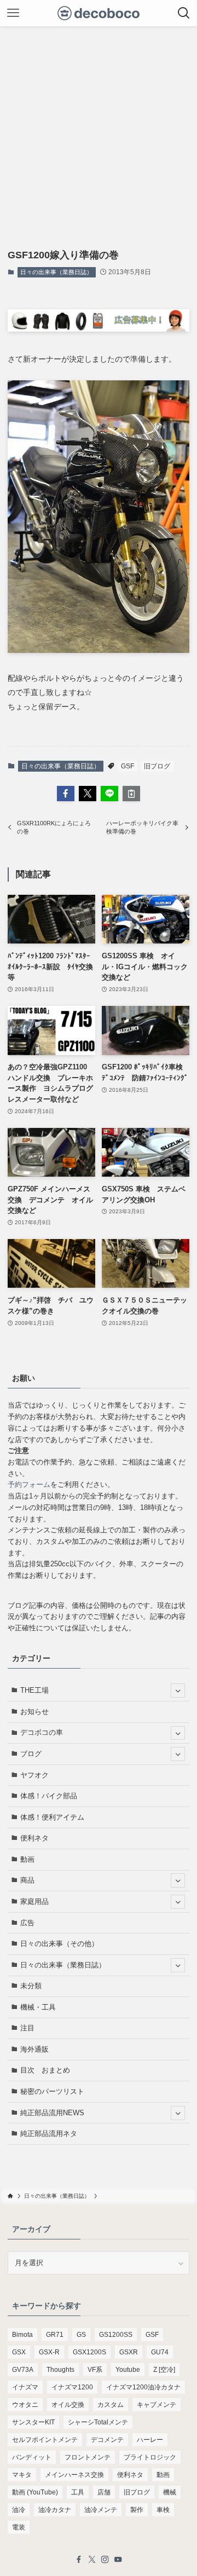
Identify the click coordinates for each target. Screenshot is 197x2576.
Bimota (22, 2335)
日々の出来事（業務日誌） (56, 272)
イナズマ (25, 2387)
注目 (27, 2028)
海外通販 (34, 2049)
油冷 (19, 2510)
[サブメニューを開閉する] (178, 1691)
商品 (27, 1880)
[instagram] (105, 2560)
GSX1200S (89, 2352)
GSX (19, 2352)
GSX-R (49, 2352)
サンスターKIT (33, 2422)
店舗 (104, 2492)
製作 (137, 2510)
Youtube (128, 2370)
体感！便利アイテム (52, 1817)
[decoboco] (99, 13)
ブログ (31, 1754)
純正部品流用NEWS (52, 2113)
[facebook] (79, 2560)
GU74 (160, 2352)
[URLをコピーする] (131, 794)
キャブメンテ (157, 2405)
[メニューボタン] (13, 13)
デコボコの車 (42, 1732)
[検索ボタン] (184, 13)
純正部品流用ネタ (49, 2134)
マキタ (22, 2475)
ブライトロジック (150, 2457)
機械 (170, 2492)
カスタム (111, 2405)
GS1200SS (116, 2335)
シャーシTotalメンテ (98, 2422)
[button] (66, 794)
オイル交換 (68, 2405)
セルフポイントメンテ (45, 2440)
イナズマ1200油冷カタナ (143, 2387)
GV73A (23, 2370)
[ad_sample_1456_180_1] (98, 329)
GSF (128, 766)
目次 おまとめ (45, 2070)
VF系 (95, 2370)
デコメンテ (107, 2440)
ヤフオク (34, 1775)
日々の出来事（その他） (59, 1944)
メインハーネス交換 (74, 2475)
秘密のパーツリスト (52, 2091)
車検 (163, 2510)
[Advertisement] (99, 130)
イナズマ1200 (72, 2387)
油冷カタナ (55, 2510)
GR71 (55, 2335)
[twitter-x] (92, 2560)
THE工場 (34, 1690)
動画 (27, 1859)
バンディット (32, 2457)
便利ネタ (34, 1838)
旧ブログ (157, 766)
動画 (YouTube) (35, 2492)
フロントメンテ (88, 2457)
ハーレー (150, 2440)
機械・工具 (38, 2007)
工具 (78, 2492)
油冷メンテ (101, 2510)
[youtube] (118, 2560)
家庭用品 (34, 1901)
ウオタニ (25, 2405)
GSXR (129, 2352)
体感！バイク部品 (49, 1796)
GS (81, 2335)
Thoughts (60, 2370)
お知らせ (34, 1712)
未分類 (31, 1986)
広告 (27, 1923)
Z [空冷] (164, 2370)
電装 (19, 2527)
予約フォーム (29, 1484)
